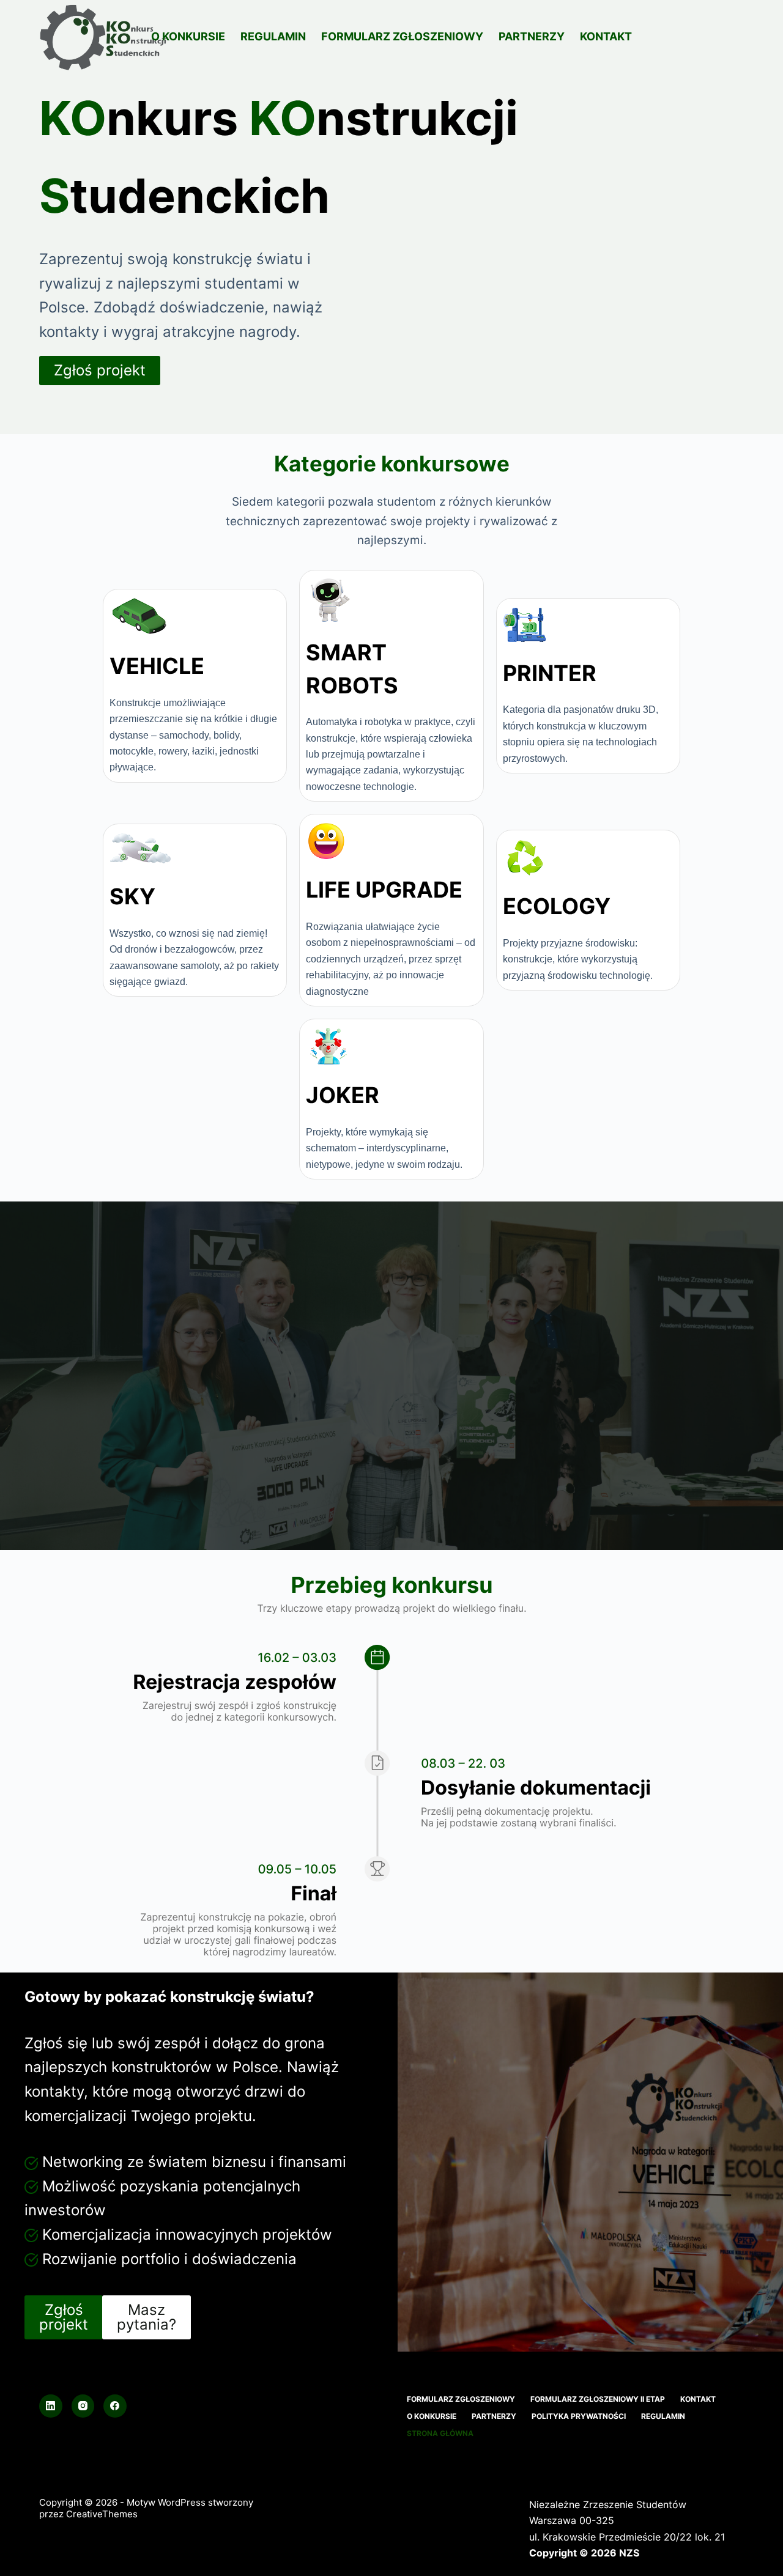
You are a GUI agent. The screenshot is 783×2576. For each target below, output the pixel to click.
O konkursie (432, 2416)
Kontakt (698, 2399)
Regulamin (663, 2416)
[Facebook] (115, 2406)
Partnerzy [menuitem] (532, 36)
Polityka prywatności (579, 2416)
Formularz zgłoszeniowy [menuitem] (402, 36)
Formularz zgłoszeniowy (461, 2399)
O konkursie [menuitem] (188, 36)
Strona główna (440, 2433)
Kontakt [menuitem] (606, 36)
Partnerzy (494, 2416)
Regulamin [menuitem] (273, 36)
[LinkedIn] (51, 2406)
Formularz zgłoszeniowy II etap (598, 2399)
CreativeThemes (102, 2514)
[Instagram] (83, 2406)
